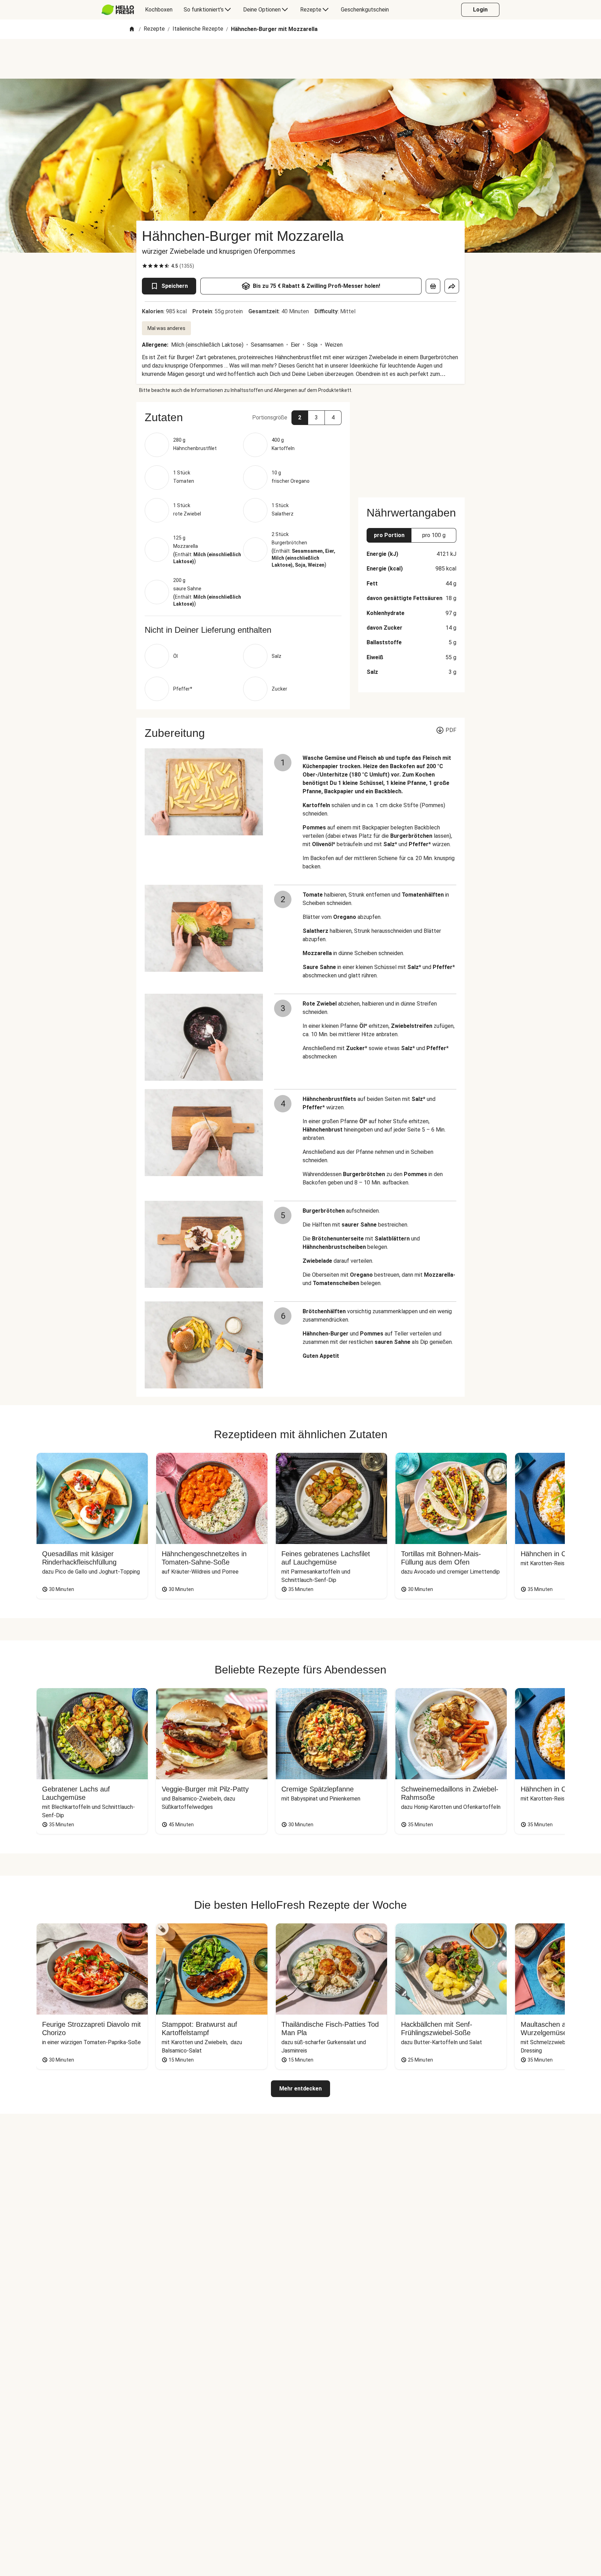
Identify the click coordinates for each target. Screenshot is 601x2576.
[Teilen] (452, 286)
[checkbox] (145, 266)
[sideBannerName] (411, 446)
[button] (243, 417)
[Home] (132, 29)
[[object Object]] (433, 286)
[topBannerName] (300, 59)
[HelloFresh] (118, 10)
